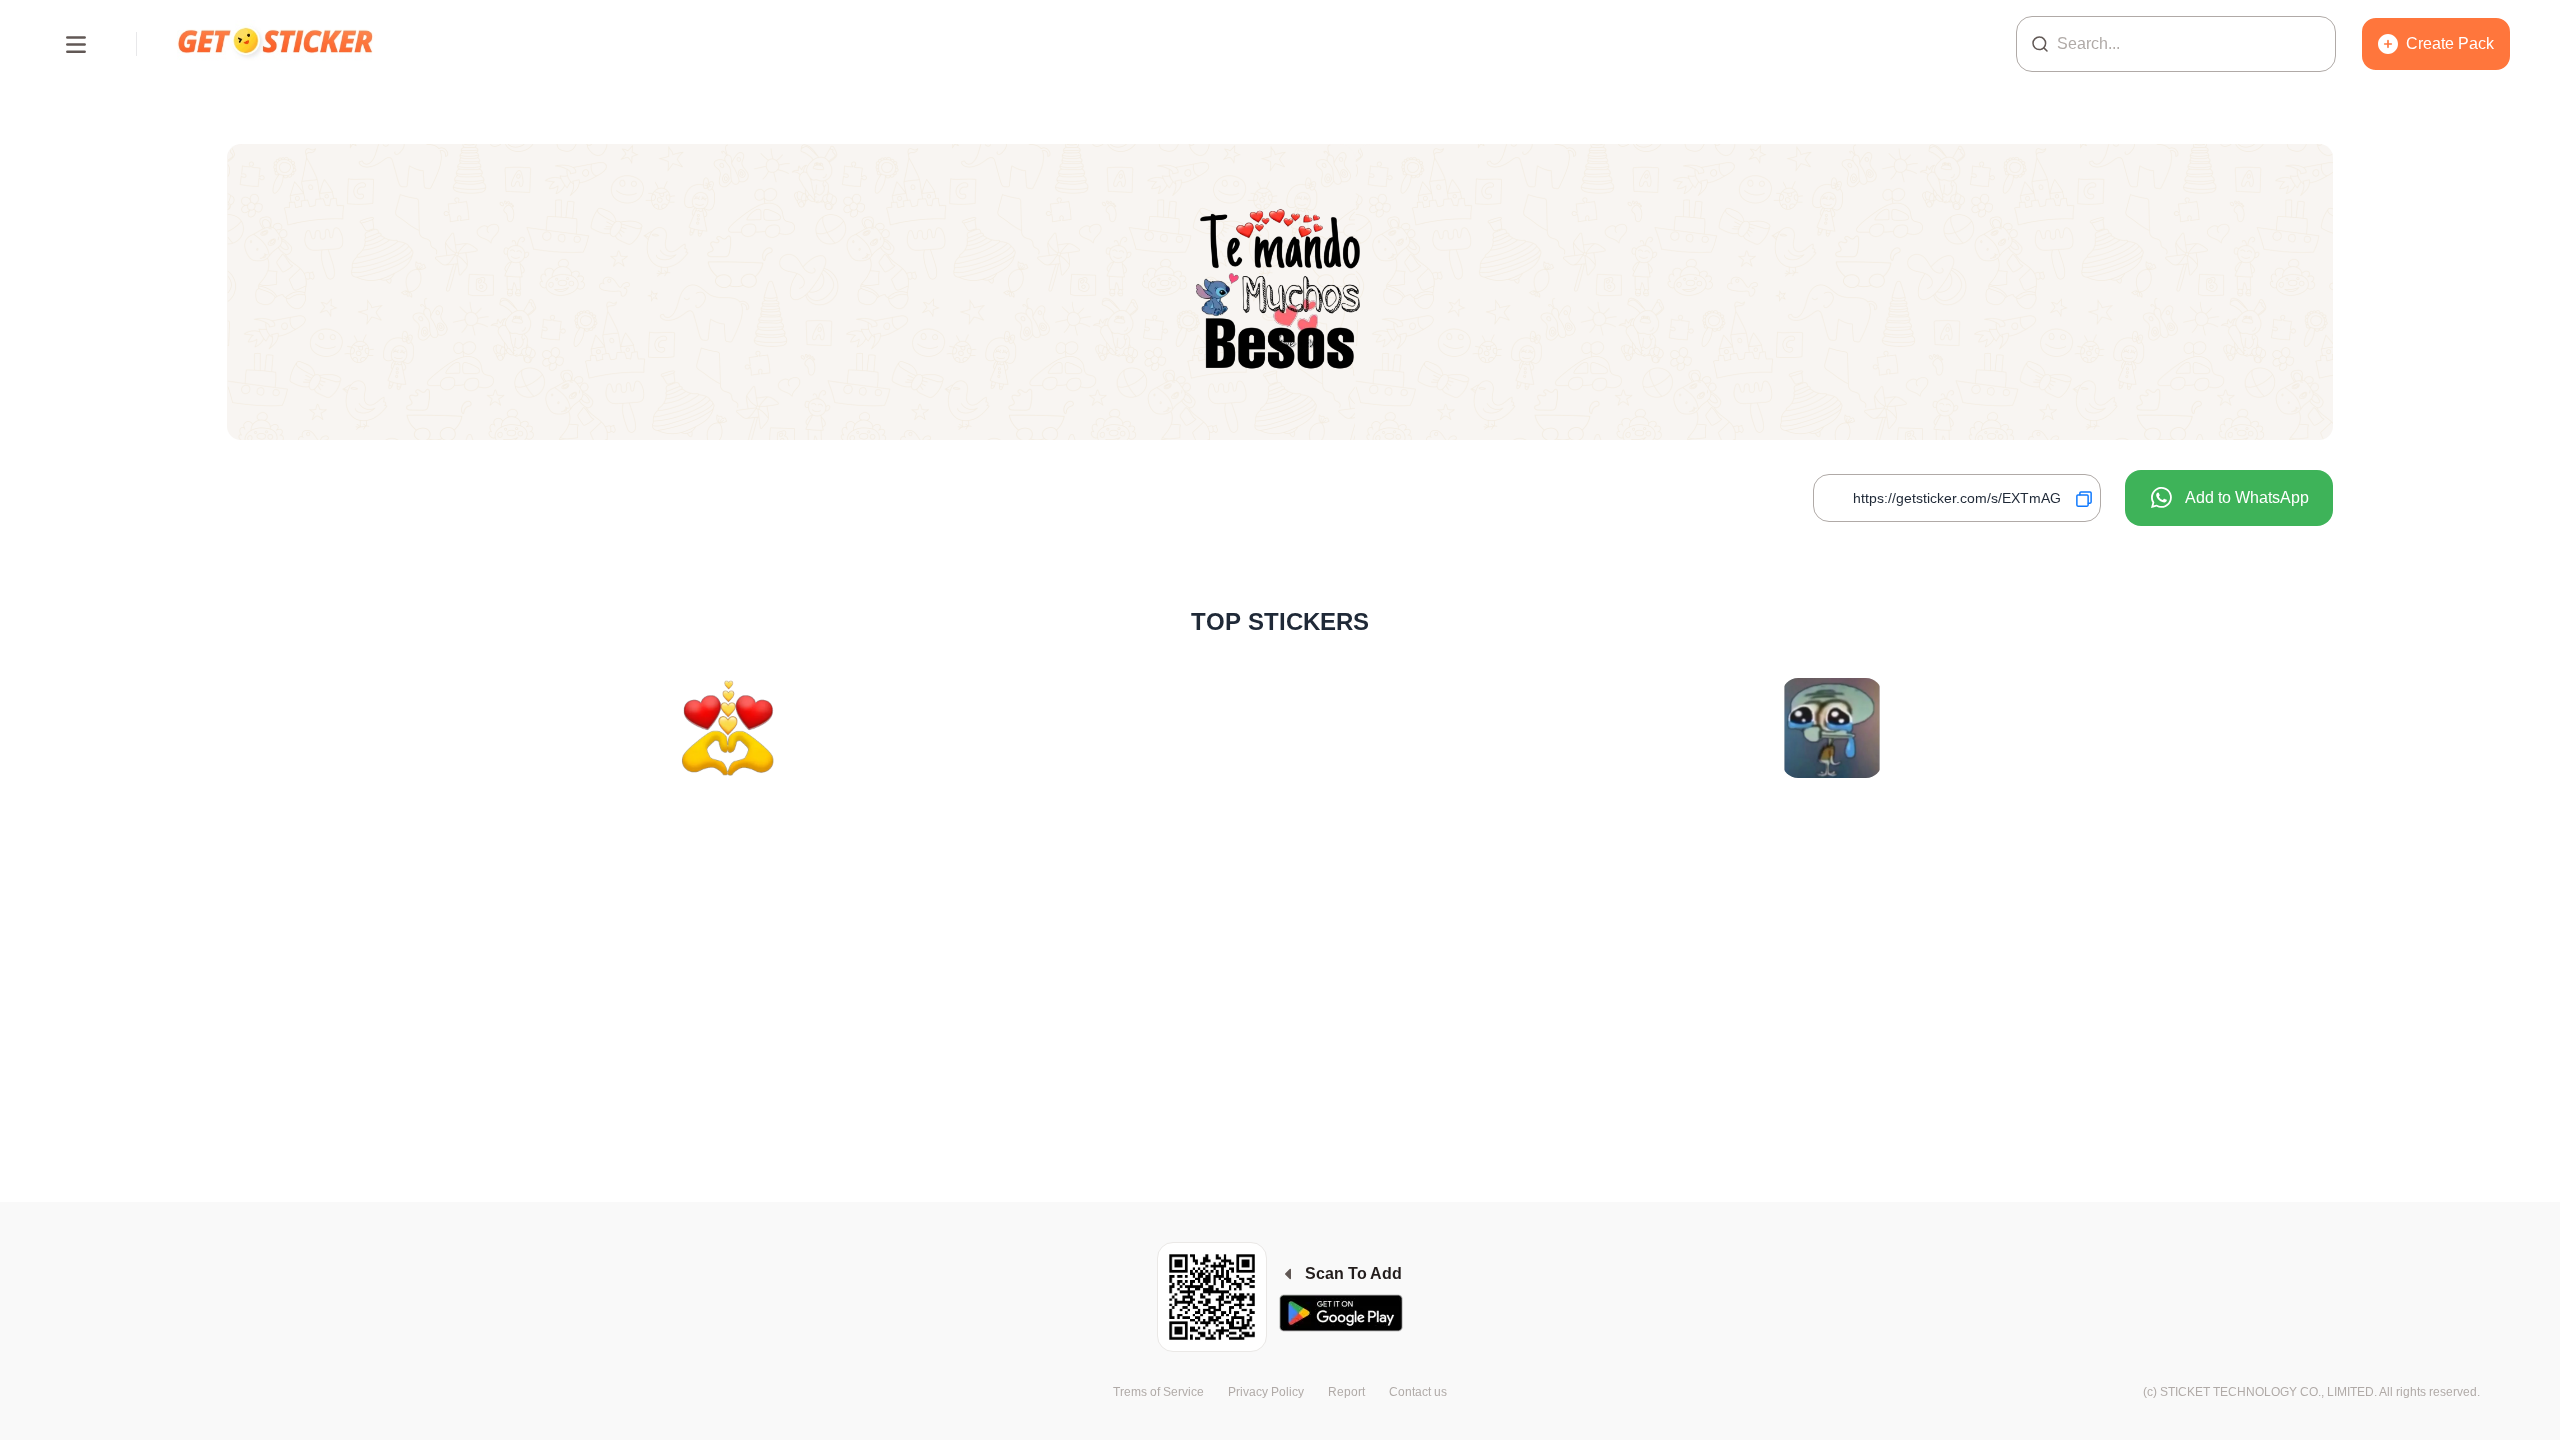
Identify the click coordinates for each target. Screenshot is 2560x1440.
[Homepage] (277, 43)
